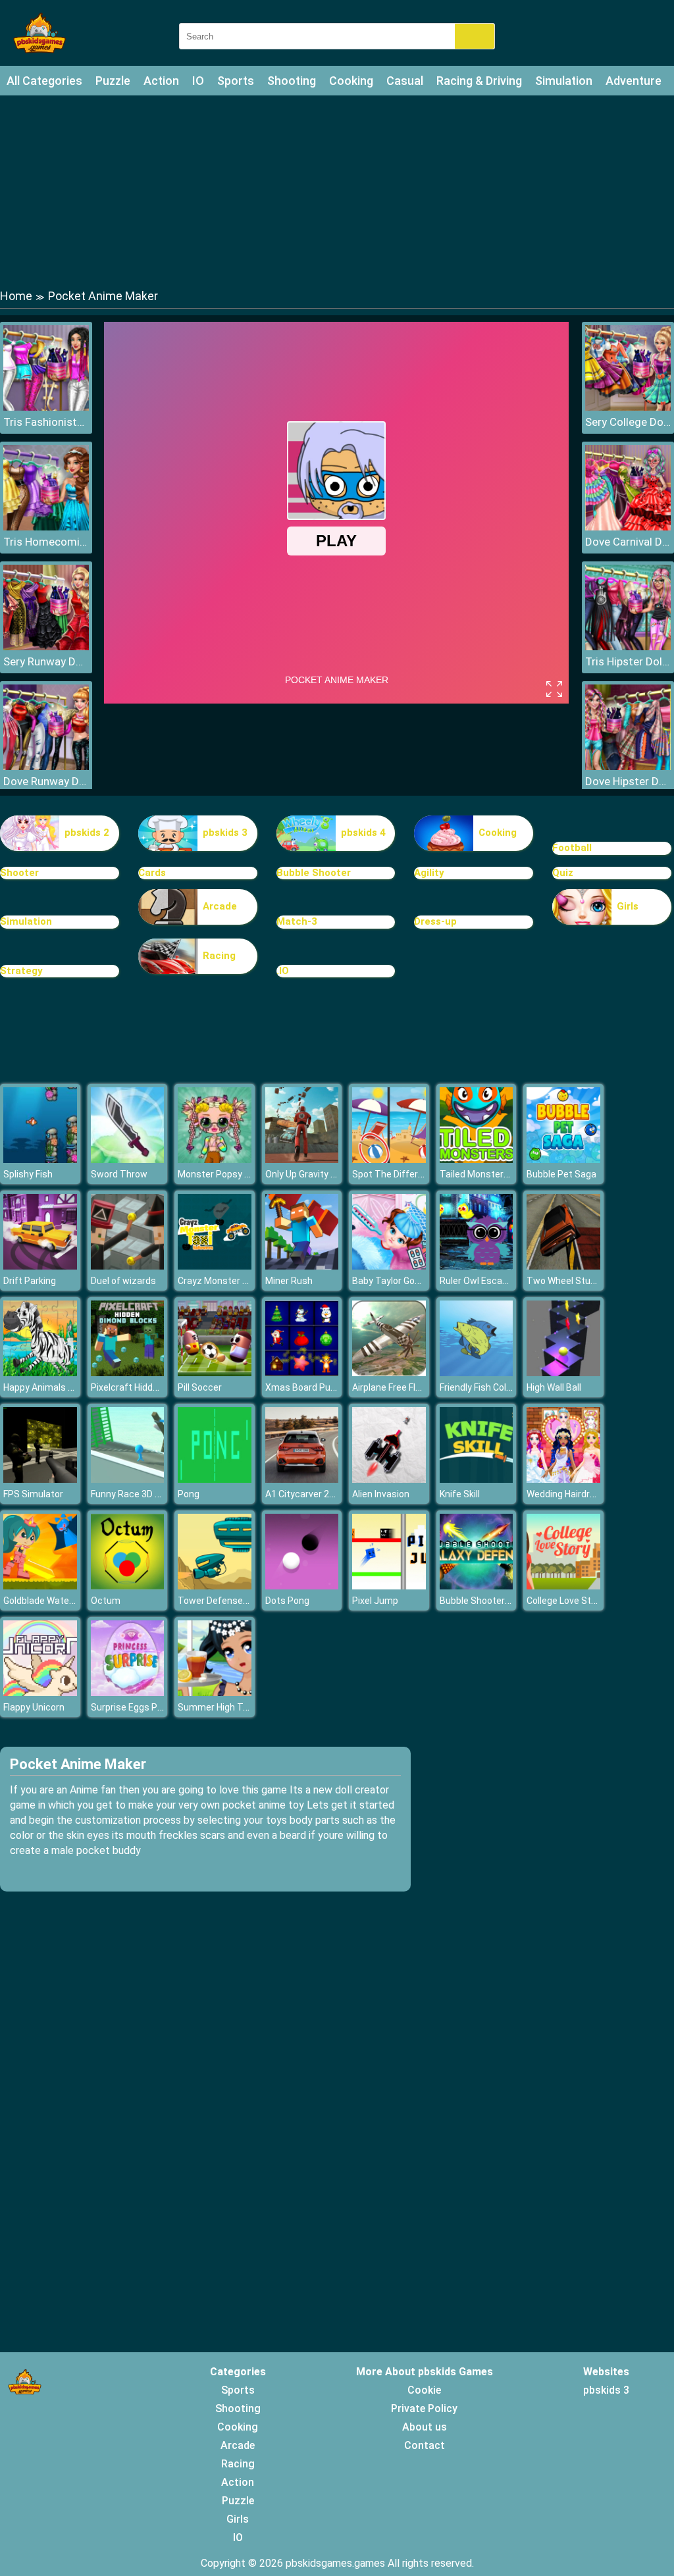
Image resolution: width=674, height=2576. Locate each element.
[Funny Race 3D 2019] (128, 1479)
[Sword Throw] (128, 1159)
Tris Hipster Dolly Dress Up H (628, 661)
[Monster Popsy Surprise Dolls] (215, 1159)
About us (425, 2427)
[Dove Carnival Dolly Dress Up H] (628, 527)
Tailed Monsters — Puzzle (494, 1174)
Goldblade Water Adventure (61, 1601)
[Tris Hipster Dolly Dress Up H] (628, 647)
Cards (152, 873)
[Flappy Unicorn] (40, 1692)
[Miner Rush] (302, 1266)
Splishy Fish (28, 1174)
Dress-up (435, 921)
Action (161, 81)
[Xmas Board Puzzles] (302, 1373)
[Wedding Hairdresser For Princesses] (563, 1479)
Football (572, 848)
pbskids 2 (87, 833)
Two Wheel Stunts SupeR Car (589, 1281)
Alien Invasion (381, 1494)
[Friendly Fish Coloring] (477, 1373)
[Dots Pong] (302, 1586)
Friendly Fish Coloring (483, 1387)
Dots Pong (287, 1601)
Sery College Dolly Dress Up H (628, 422)
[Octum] (128, 1586)
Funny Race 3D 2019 (133, 1494)
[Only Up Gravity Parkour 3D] (302, 1159)
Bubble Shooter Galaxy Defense (506, 1601)
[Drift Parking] (40, 1266)
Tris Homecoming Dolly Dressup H (46, 542)
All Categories (44, 81)
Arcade (220, 906)
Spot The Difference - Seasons (418, 1174)
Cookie (424, 2390)
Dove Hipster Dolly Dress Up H (628, 781)
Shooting (292, 81)
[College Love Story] (563, 1586)
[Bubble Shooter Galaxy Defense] (477, 1586)
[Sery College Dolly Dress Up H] (628, 407)
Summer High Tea (216, 1707)
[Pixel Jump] (389, 1586)
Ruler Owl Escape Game (490, 1281)
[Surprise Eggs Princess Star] (128, 1692)
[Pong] (215, 1479)
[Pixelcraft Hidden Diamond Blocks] (128, 1373)
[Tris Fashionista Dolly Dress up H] (46, 407)
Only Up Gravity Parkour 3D (321, 1174)
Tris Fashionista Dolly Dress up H (46, 422)
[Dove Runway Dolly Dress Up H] (46, 766)
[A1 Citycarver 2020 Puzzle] (302, 1479)
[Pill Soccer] (215, 1373)
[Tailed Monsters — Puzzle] (477, 1159)
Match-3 (297, 921)
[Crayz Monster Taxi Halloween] (215, 1266)
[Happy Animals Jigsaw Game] (40, 1373)
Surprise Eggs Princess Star (150, 1707)
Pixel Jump (375, 1601)
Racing (219, 956)
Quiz (563, 873)
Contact (425, 2445)
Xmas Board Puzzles (309, 1387)
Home (16, 296)
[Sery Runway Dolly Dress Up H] (46, 647)
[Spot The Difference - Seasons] (389, 1159)
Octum (106, 1601)
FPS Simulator (33, 1494)
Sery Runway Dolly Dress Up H (46, 661)
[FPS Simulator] (40, 1479)
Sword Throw (119, 1174)
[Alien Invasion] (389, 1479)
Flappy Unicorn (34, 1707)
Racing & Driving (479, 81)
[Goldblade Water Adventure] (40, 1586)
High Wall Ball (554, 1387)
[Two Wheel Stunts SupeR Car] (563, 1266)
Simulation (564, 81)
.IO (283, 971)
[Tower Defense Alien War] (215, 1586)
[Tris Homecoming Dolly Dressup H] (46, 527)
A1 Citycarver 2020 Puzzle (321, 1494)
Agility (429, 873)
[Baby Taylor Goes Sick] (389, 1266)
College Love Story (565, 1601)
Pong (189, 1494)
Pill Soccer (200, 1387)
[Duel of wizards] (128, 1266)
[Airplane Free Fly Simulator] (389, 1373)
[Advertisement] (337, 191)
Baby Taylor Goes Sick (399, 1281)
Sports (236, 81)
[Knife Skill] (477, 1479)
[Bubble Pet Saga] (563, 1159)
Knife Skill (460, 1494)
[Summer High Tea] (215, 1692)
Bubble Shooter (314, 873)
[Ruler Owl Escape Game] (477, 1266)
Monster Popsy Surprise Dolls (240, 1174)
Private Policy (424, 2409)
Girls (628, 906)
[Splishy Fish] (40, 1159)
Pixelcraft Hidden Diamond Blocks (162, 1387)
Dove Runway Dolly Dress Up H (46, 781)
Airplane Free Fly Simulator (408, 1387)
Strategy (21, 971)
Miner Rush (289, 1281)
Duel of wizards (123, 1281)
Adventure (634, 81)
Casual (405, 81)
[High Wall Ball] (563, 1373)
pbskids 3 (225, 833)
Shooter (19, 873)
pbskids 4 (363, 833)
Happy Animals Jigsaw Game (64, 1387)
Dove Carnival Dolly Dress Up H (628, 542)
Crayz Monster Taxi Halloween (242, 1281)
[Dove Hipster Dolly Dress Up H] (628, 766)
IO (198, 81)
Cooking (351, 81)
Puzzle (113, 81)
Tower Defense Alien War (231, 1601)
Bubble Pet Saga (561, 1174)
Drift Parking (30, 1281)
